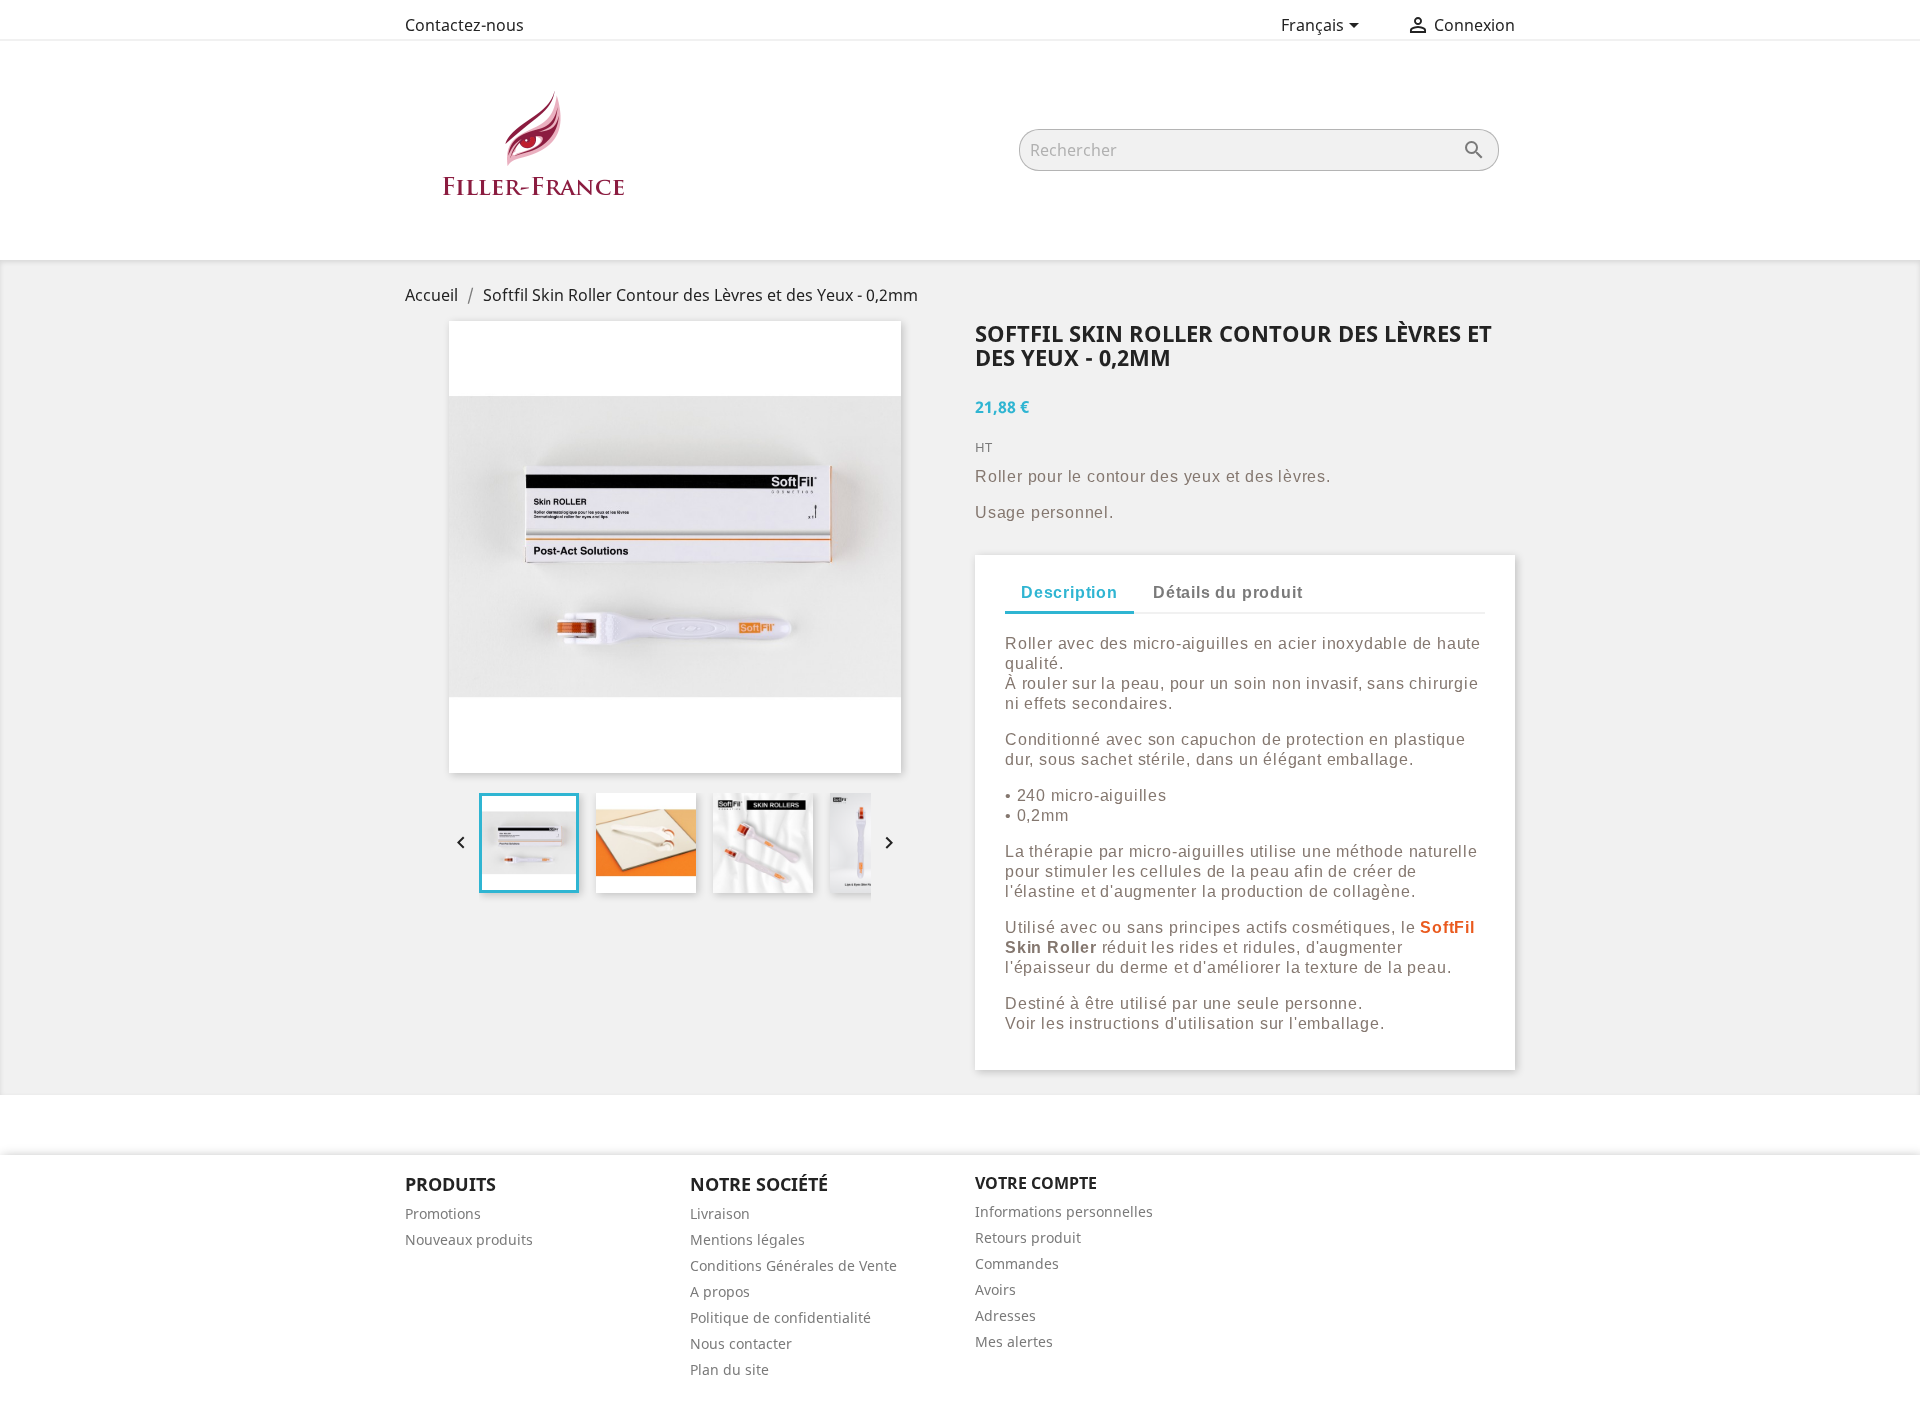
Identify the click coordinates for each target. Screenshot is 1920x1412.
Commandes (1017, 1263)
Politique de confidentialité (780, 1317)
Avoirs (995, 1289)
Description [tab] (1069, 592)
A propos (720, 1291)
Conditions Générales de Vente (793, 1265)
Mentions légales (747, 1239)
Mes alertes (1014, 1341)
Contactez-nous (464, 25)
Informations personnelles (1064, 1211)
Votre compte (1036, 1183)
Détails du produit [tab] (1227, 592)
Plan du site (729, 1369)
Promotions (443, 1213)
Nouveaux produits (469, 1239)
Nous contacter (741, 1343)
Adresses (1005, 1315)
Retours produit (1028, 1237)
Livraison (720, 1213)
